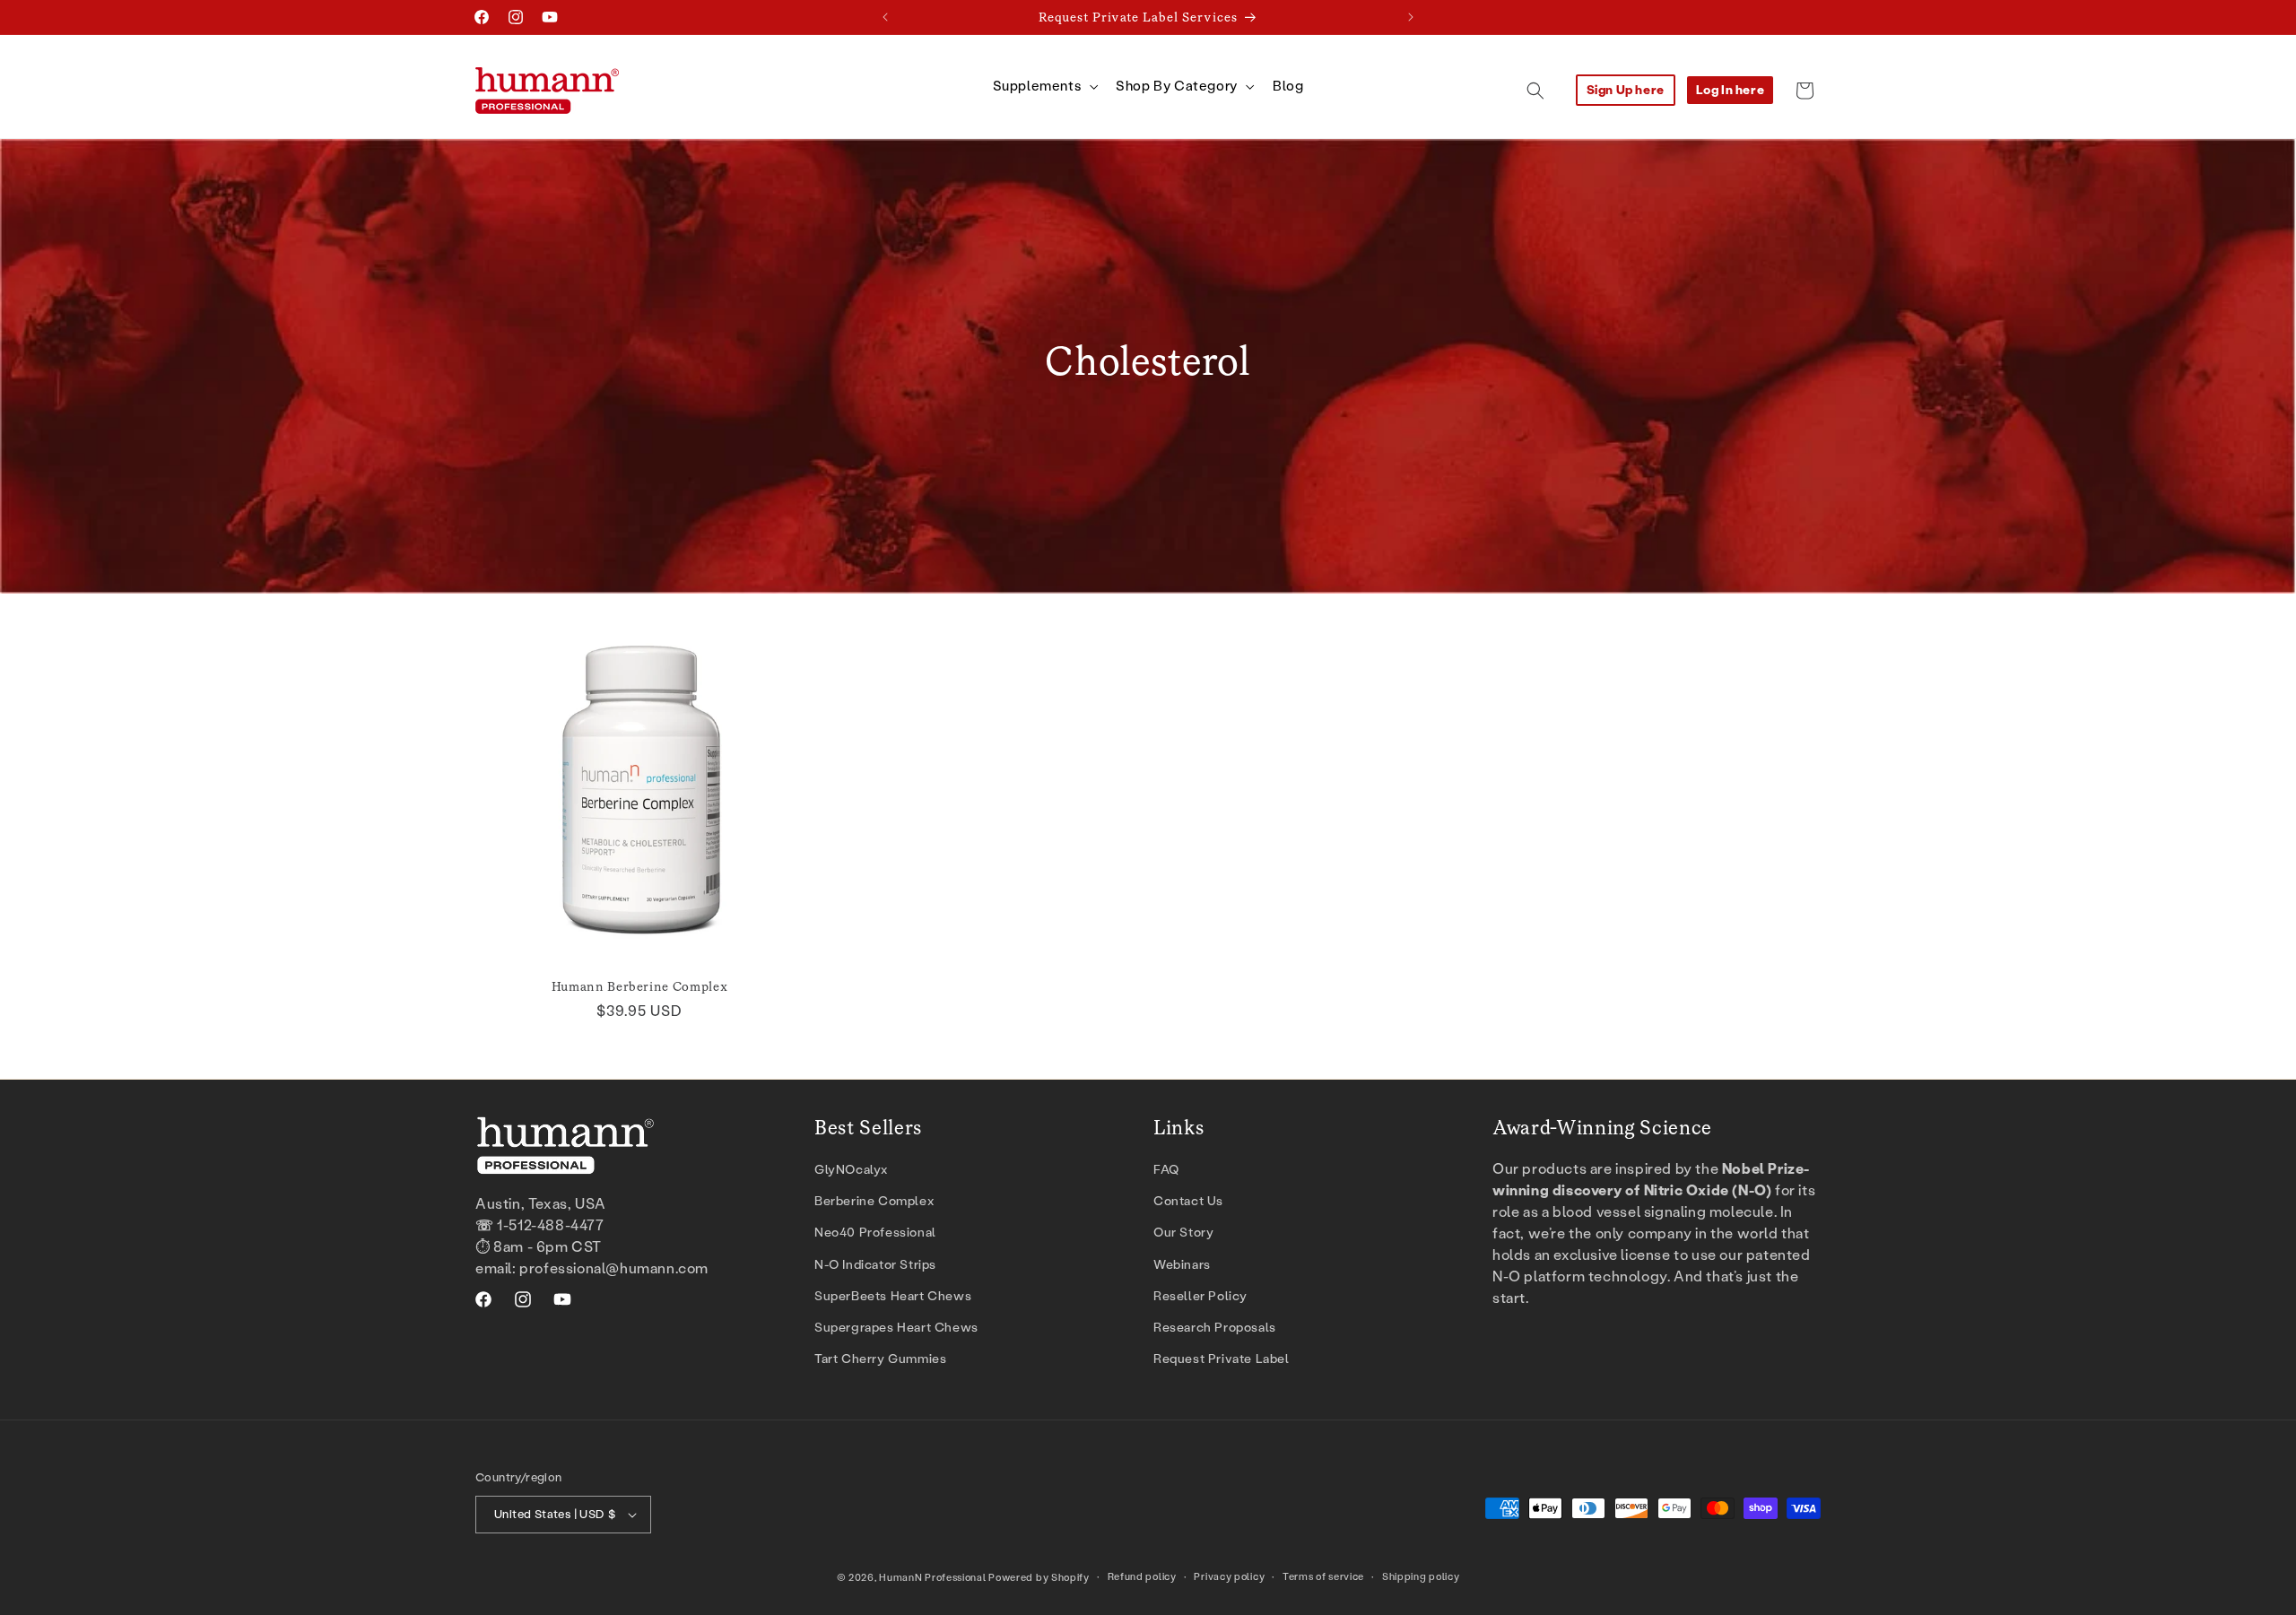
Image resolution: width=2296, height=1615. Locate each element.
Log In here (1731, 90)
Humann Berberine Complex (640, 986)
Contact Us (1188, 1201)
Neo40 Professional (875, 1233)
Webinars (1182, 1265)
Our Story (1183, 1233)
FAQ (1166, 1170)
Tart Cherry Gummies (880, 1359)
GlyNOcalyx (851, 1170)
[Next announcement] (1411, 17)
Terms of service (1323, 1577)
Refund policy (1142, 1577)
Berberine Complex (874, 1201)
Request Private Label (1222, 1359)
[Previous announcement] (885, 17)
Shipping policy (1421, 1577)
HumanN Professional (932, 1578)
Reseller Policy (1200, 1296)
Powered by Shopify (1039, 1578)
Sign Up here (1626, 90)
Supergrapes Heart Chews (896, 1328)
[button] (1044, 87)
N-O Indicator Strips (875, 1265)
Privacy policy (1229, 1577)
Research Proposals (1215, 1328)
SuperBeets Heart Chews (893, 1296)
